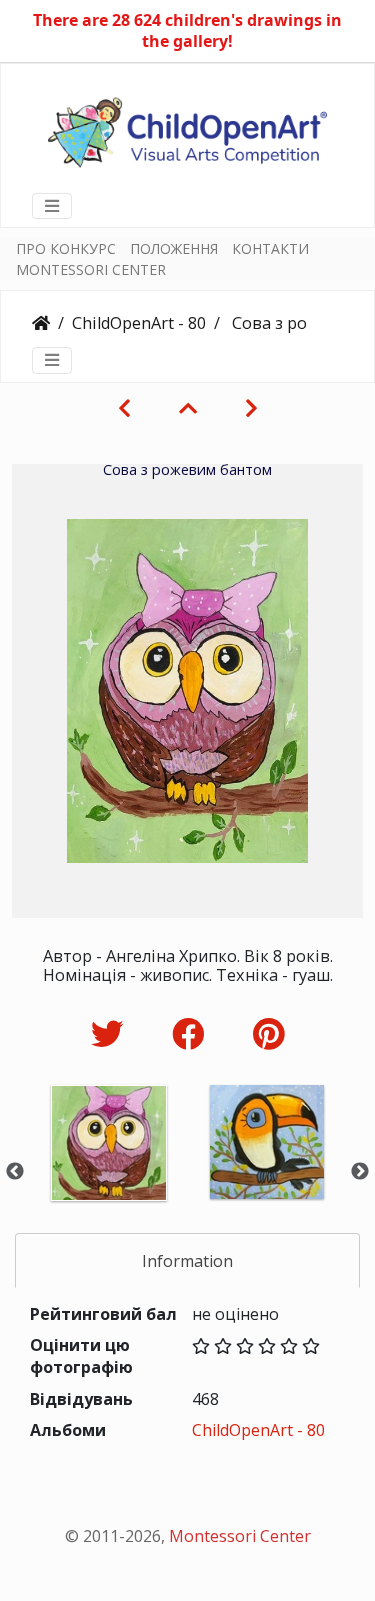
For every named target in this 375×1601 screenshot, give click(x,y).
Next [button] (360, 1172)
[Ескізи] (188, 408)
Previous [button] (15, 1172)
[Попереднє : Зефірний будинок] (124, 408)
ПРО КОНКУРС (66, 248)
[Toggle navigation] (52, 206)
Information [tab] (187, 1261)
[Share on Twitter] (111, 1033)
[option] (109, 1169)
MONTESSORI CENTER (91, 269)
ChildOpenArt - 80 (139, 323)
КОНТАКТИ (270, 248)
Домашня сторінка (41, 323)
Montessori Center (240, 1536)
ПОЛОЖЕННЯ (174, 248)
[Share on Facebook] (192, 1033)
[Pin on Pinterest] (268, 1033)
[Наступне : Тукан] (251, 408)
